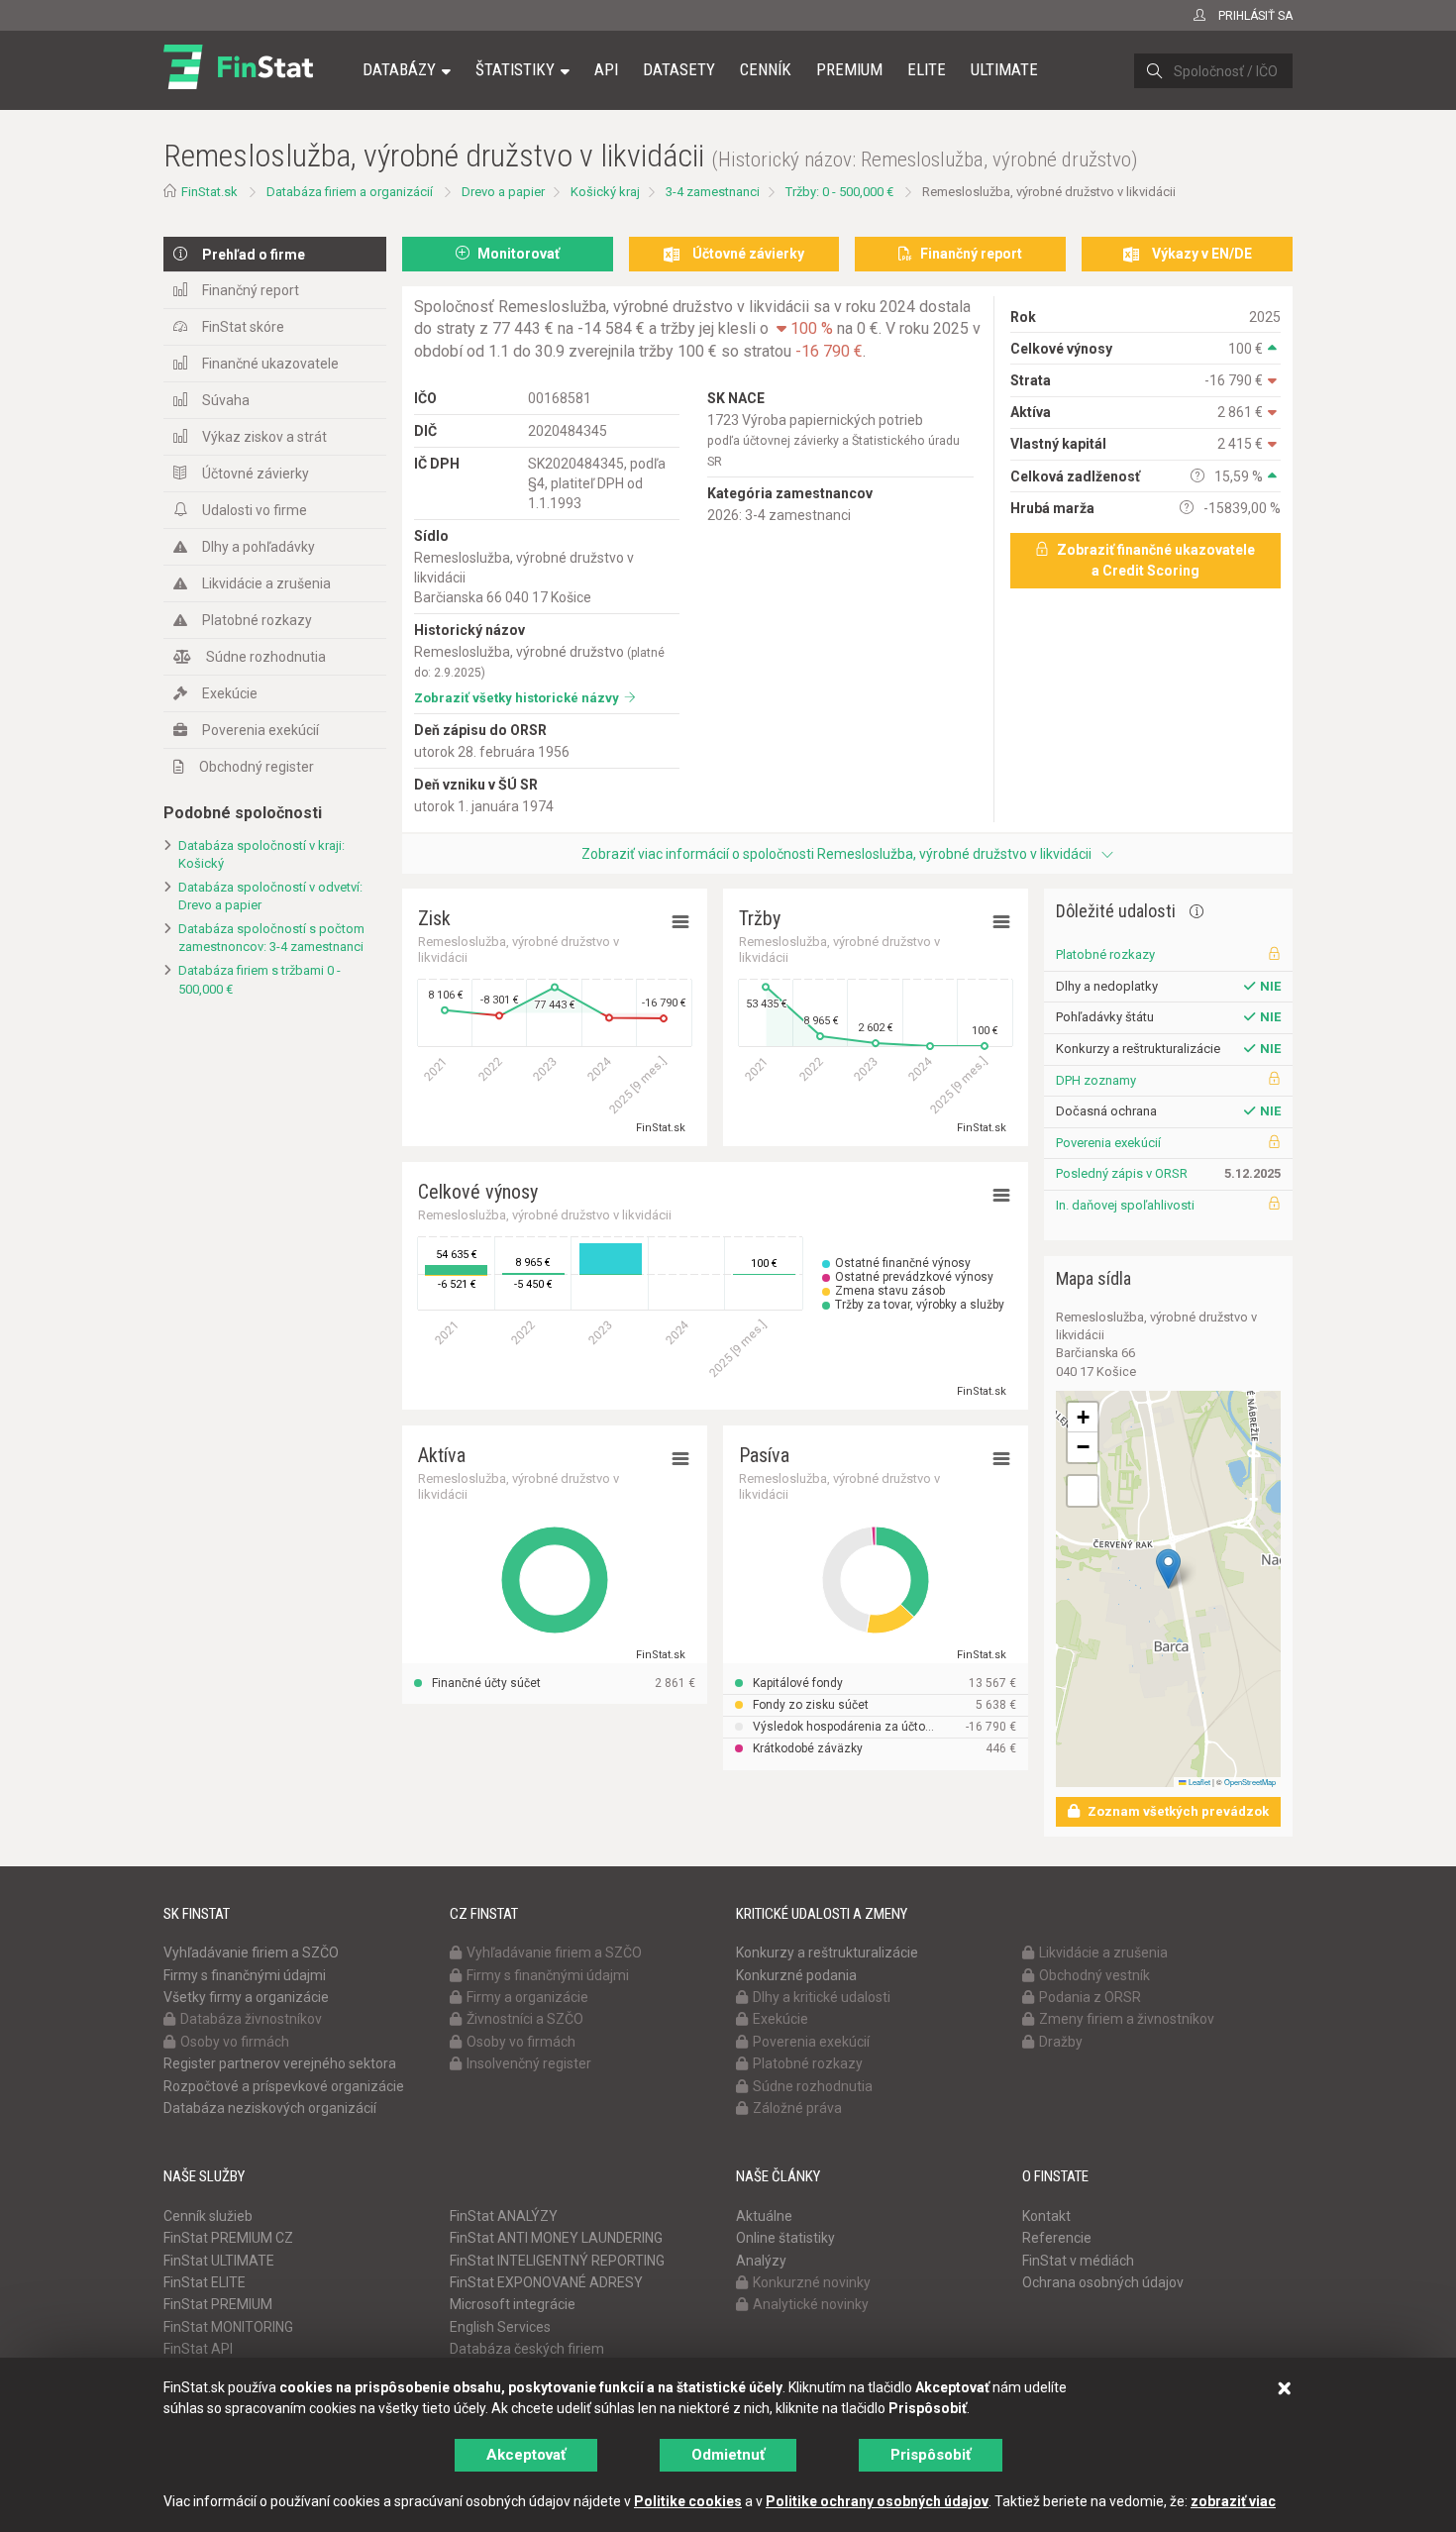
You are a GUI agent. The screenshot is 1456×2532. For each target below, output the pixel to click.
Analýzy (761, 2261)
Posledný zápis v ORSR (1122, 1173)
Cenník (766, 69)
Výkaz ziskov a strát (264, 437)
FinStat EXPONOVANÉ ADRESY (546, 2282)
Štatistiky (515, 69)
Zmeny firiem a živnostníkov (1127, 2019)
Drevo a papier (503, 192)
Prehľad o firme (254, 255)
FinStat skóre (243, 327)
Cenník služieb (208, 2216)
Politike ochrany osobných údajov (877, 2501)
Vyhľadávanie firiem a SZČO (251, 1952)
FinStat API (198, 2349)
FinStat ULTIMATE (219, 2261)
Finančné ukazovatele (270, 364)
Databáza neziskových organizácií (270, 2108)
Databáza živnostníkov (251, 2019)
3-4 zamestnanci (713, 192)
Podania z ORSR (1090, 1997)
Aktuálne (764, 2216)
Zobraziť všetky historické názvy (517, 698)
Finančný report (251, 290)
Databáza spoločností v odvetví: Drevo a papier (270, 897)
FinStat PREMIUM (218, 2304)
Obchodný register (257, 767)
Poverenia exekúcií (260, 730)
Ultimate (1004, 69)
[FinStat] (238, 83)
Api (606, 69)
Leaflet (1198, 1782)
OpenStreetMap (1250, 1782)
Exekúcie (230, 693)
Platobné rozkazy (257, 620)
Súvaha (226, 400)
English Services (500, 2327)
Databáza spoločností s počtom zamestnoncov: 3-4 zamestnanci (271, 938)
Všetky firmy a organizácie (246, 1997)
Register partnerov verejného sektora (280, 2063)
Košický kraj (605, 192)
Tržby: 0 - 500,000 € (839, 192)
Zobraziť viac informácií (836, 854)
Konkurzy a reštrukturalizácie (827, 1952)
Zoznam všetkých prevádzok (1177, 1811)
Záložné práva (797, 2108)
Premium (849, 69)
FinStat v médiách (1078, 2261)
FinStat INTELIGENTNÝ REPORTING (557, 2261)
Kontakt (1046, 2216)
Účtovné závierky (256, 474)
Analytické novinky (811, 2304)
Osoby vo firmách (235, 2042)
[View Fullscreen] (1083, 1491)
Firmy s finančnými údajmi (245, 1975)
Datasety (679, 69)
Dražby (1061, 2042)
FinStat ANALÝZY (504, 2216)
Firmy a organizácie (527, 1997)
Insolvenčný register (529, 2063)
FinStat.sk (209, 192)
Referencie (1057, 2238)
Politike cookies (688, 2501)
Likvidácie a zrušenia (266, 583)
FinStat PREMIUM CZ (228, 2238)
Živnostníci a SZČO (525, 2019)
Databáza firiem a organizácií (350, 192)
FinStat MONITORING (228, 2327)
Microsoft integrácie (513, 2304)
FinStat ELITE (205, 2282)
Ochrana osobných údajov (1103, 2282)
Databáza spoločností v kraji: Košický (261, 855)
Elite (927, 69)
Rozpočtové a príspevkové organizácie (284, 2086)
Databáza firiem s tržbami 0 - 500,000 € (260, 980)
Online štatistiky (785, 2238)
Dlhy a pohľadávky (259, 547)
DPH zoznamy (1096, 1080)
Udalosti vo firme (255, 510)
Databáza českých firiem (527, 2349)
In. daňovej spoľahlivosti (1125, 1205)
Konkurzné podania (796, 1975)
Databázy (399, 69)
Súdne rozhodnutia (266, 657)
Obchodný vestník (1094, 1975)
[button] (1168, 1569)
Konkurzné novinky (812, 2282)
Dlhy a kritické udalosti (822, 1997)
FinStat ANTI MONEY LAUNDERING (556, 2238)
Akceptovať (526, 2455)
